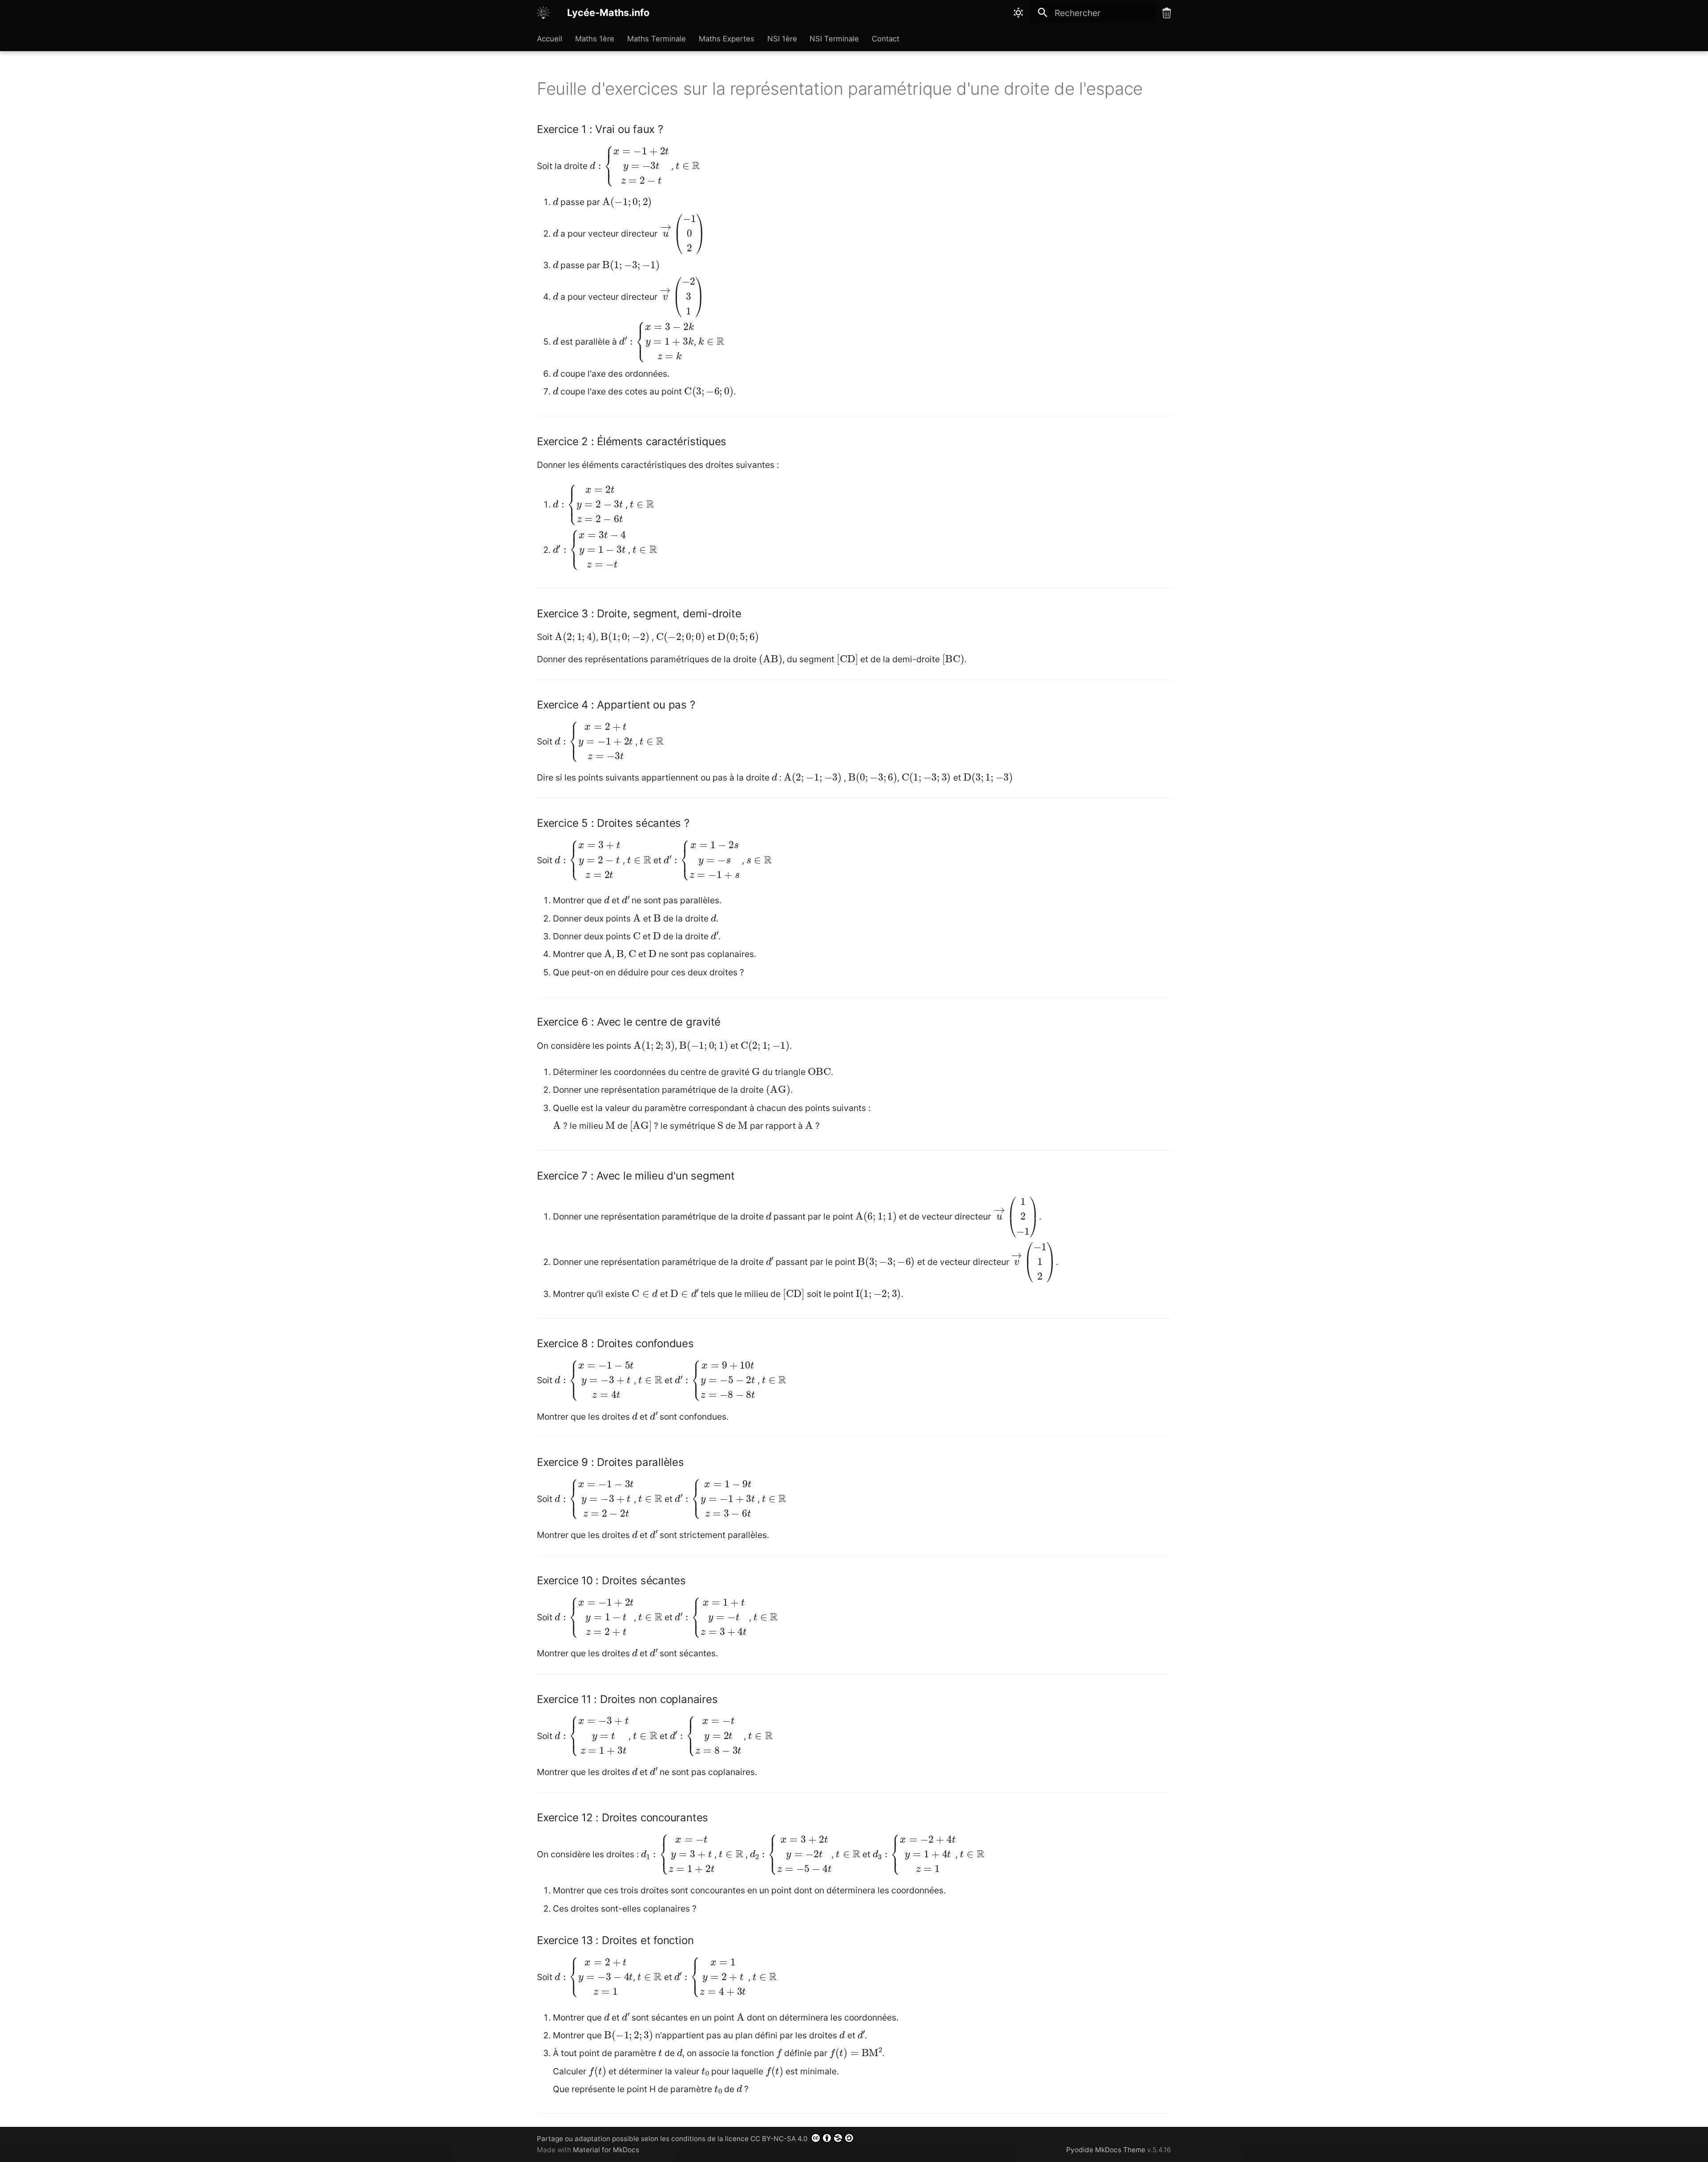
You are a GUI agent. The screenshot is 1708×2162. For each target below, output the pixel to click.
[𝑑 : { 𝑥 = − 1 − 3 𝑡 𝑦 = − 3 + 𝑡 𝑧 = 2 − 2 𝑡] (594, 1498)
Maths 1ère (595, 39)
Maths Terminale (657, 39)
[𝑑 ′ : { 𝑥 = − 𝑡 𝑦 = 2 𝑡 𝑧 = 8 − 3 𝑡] (706, 1735)
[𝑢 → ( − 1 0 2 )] (682, 233)
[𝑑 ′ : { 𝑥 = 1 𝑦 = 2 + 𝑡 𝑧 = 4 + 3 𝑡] (710, 1976)
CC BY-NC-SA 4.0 (780, 2139)
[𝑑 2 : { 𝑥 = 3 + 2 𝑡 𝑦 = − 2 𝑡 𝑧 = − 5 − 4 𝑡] (791, 1854)
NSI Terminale (834, 39)
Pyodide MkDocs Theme (1107, 2150)
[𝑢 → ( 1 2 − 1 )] (1016, 1216)
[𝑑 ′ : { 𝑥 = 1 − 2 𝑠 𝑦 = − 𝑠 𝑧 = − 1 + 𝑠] (702, 860)
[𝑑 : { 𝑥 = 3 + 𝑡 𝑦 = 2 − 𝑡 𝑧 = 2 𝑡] (587, 860)
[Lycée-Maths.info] (544, 13)
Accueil (550, 39)
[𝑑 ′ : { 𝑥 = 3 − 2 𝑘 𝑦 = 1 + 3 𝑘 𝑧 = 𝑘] (657, 341)
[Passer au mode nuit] (1019, 13)
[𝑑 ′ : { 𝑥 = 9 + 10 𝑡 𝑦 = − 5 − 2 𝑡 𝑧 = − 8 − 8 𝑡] (715, 1379)
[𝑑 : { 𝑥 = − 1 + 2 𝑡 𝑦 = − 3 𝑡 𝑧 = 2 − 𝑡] (629, 165)
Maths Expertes (727, 39)
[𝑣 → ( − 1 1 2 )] (1034, 1261)
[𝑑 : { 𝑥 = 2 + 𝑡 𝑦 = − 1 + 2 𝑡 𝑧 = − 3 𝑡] (594, 741)
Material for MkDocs (606, 2150)
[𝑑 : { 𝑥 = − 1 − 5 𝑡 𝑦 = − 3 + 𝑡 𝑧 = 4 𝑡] (594, 1379)
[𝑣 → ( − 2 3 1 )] (682, 296)
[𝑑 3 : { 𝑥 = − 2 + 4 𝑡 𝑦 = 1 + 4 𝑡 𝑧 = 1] (914, 1854)
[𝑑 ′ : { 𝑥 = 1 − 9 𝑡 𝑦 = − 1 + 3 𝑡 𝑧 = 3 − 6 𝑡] (715, 1498)
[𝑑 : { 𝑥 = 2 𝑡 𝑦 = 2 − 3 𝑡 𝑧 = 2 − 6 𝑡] (588, 504)
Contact (886, 39)
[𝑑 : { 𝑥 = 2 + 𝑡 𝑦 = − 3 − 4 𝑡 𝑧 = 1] (594, 1976)
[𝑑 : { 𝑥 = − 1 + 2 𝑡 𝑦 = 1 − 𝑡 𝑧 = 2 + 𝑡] (594, 1616)
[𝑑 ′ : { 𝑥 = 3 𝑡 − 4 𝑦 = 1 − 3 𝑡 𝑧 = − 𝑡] (589, 549)
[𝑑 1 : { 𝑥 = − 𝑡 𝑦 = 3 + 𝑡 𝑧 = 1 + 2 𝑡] (678, 1854)
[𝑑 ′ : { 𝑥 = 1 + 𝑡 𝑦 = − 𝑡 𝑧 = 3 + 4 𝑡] (711, 1616)
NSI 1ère (782, 39)
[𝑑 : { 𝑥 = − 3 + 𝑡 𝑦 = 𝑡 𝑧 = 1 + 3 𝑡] (592, 1735)
